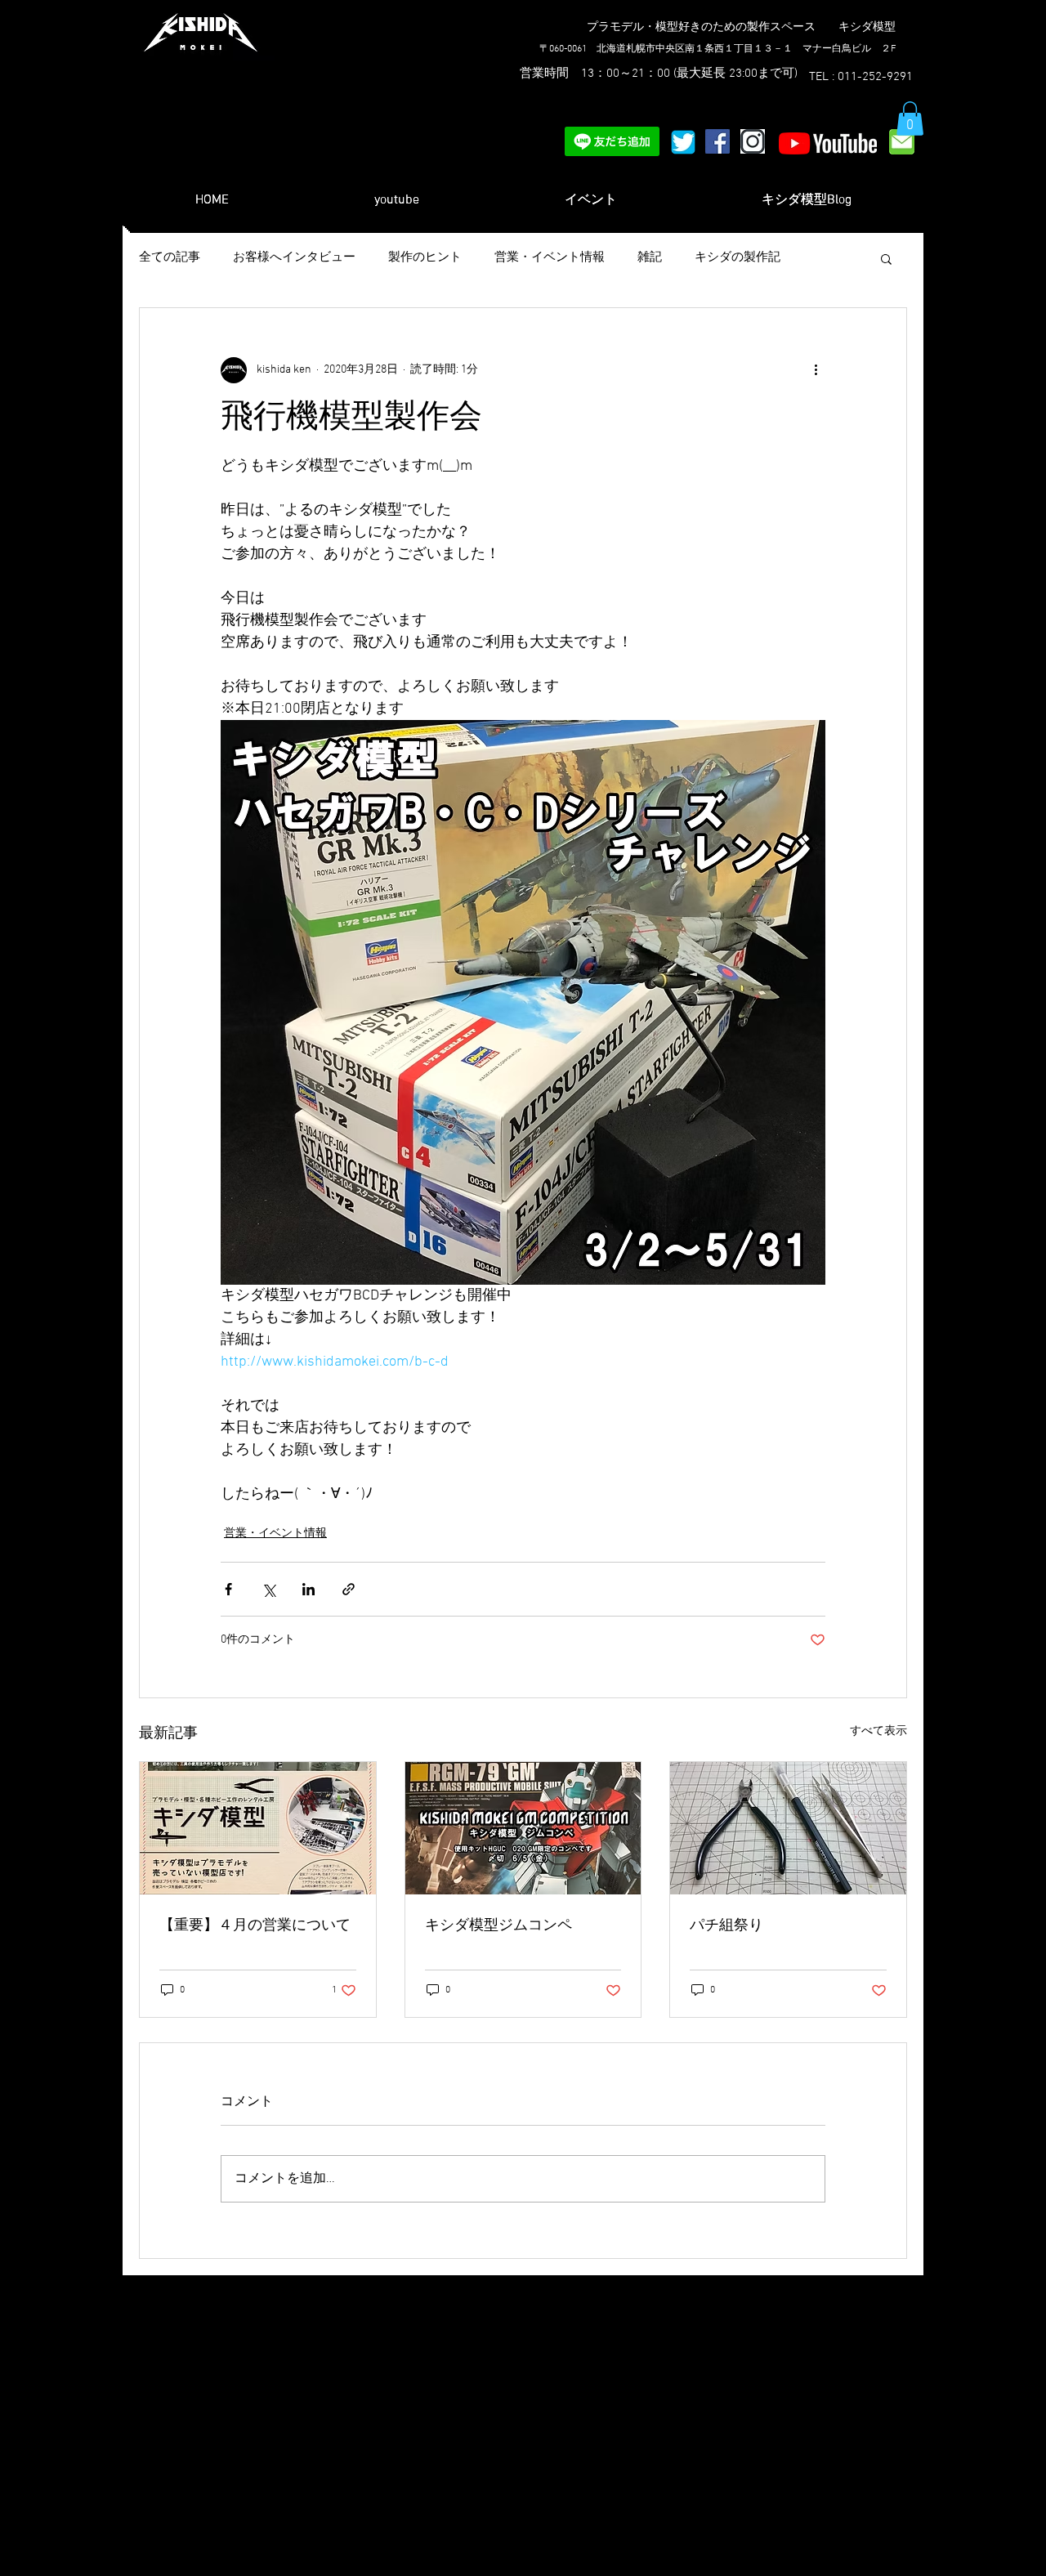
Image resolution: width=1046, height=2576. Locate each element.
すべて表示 (878, 1731)
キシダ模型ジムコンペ (498, 1926)
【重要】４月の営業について (255, 1926)
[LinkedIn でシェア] (308, 1589)
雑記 (650, 257)
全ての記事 (170, 257)
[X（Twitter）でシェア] (268, 1589)
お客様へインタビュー (294, 257)
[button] (910, 119)
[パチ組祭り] (788, 1828)
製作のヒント (425, 257)
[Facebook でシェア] (228, 1589)
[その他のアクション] (816, 370)
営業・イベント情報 (550, 257)
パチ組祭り (726, 1926)
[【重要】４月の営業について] (258, 1828)
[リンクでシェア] (349, 1589)
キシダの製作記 (738, 257)
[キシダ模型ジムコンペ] (523, 1828)
